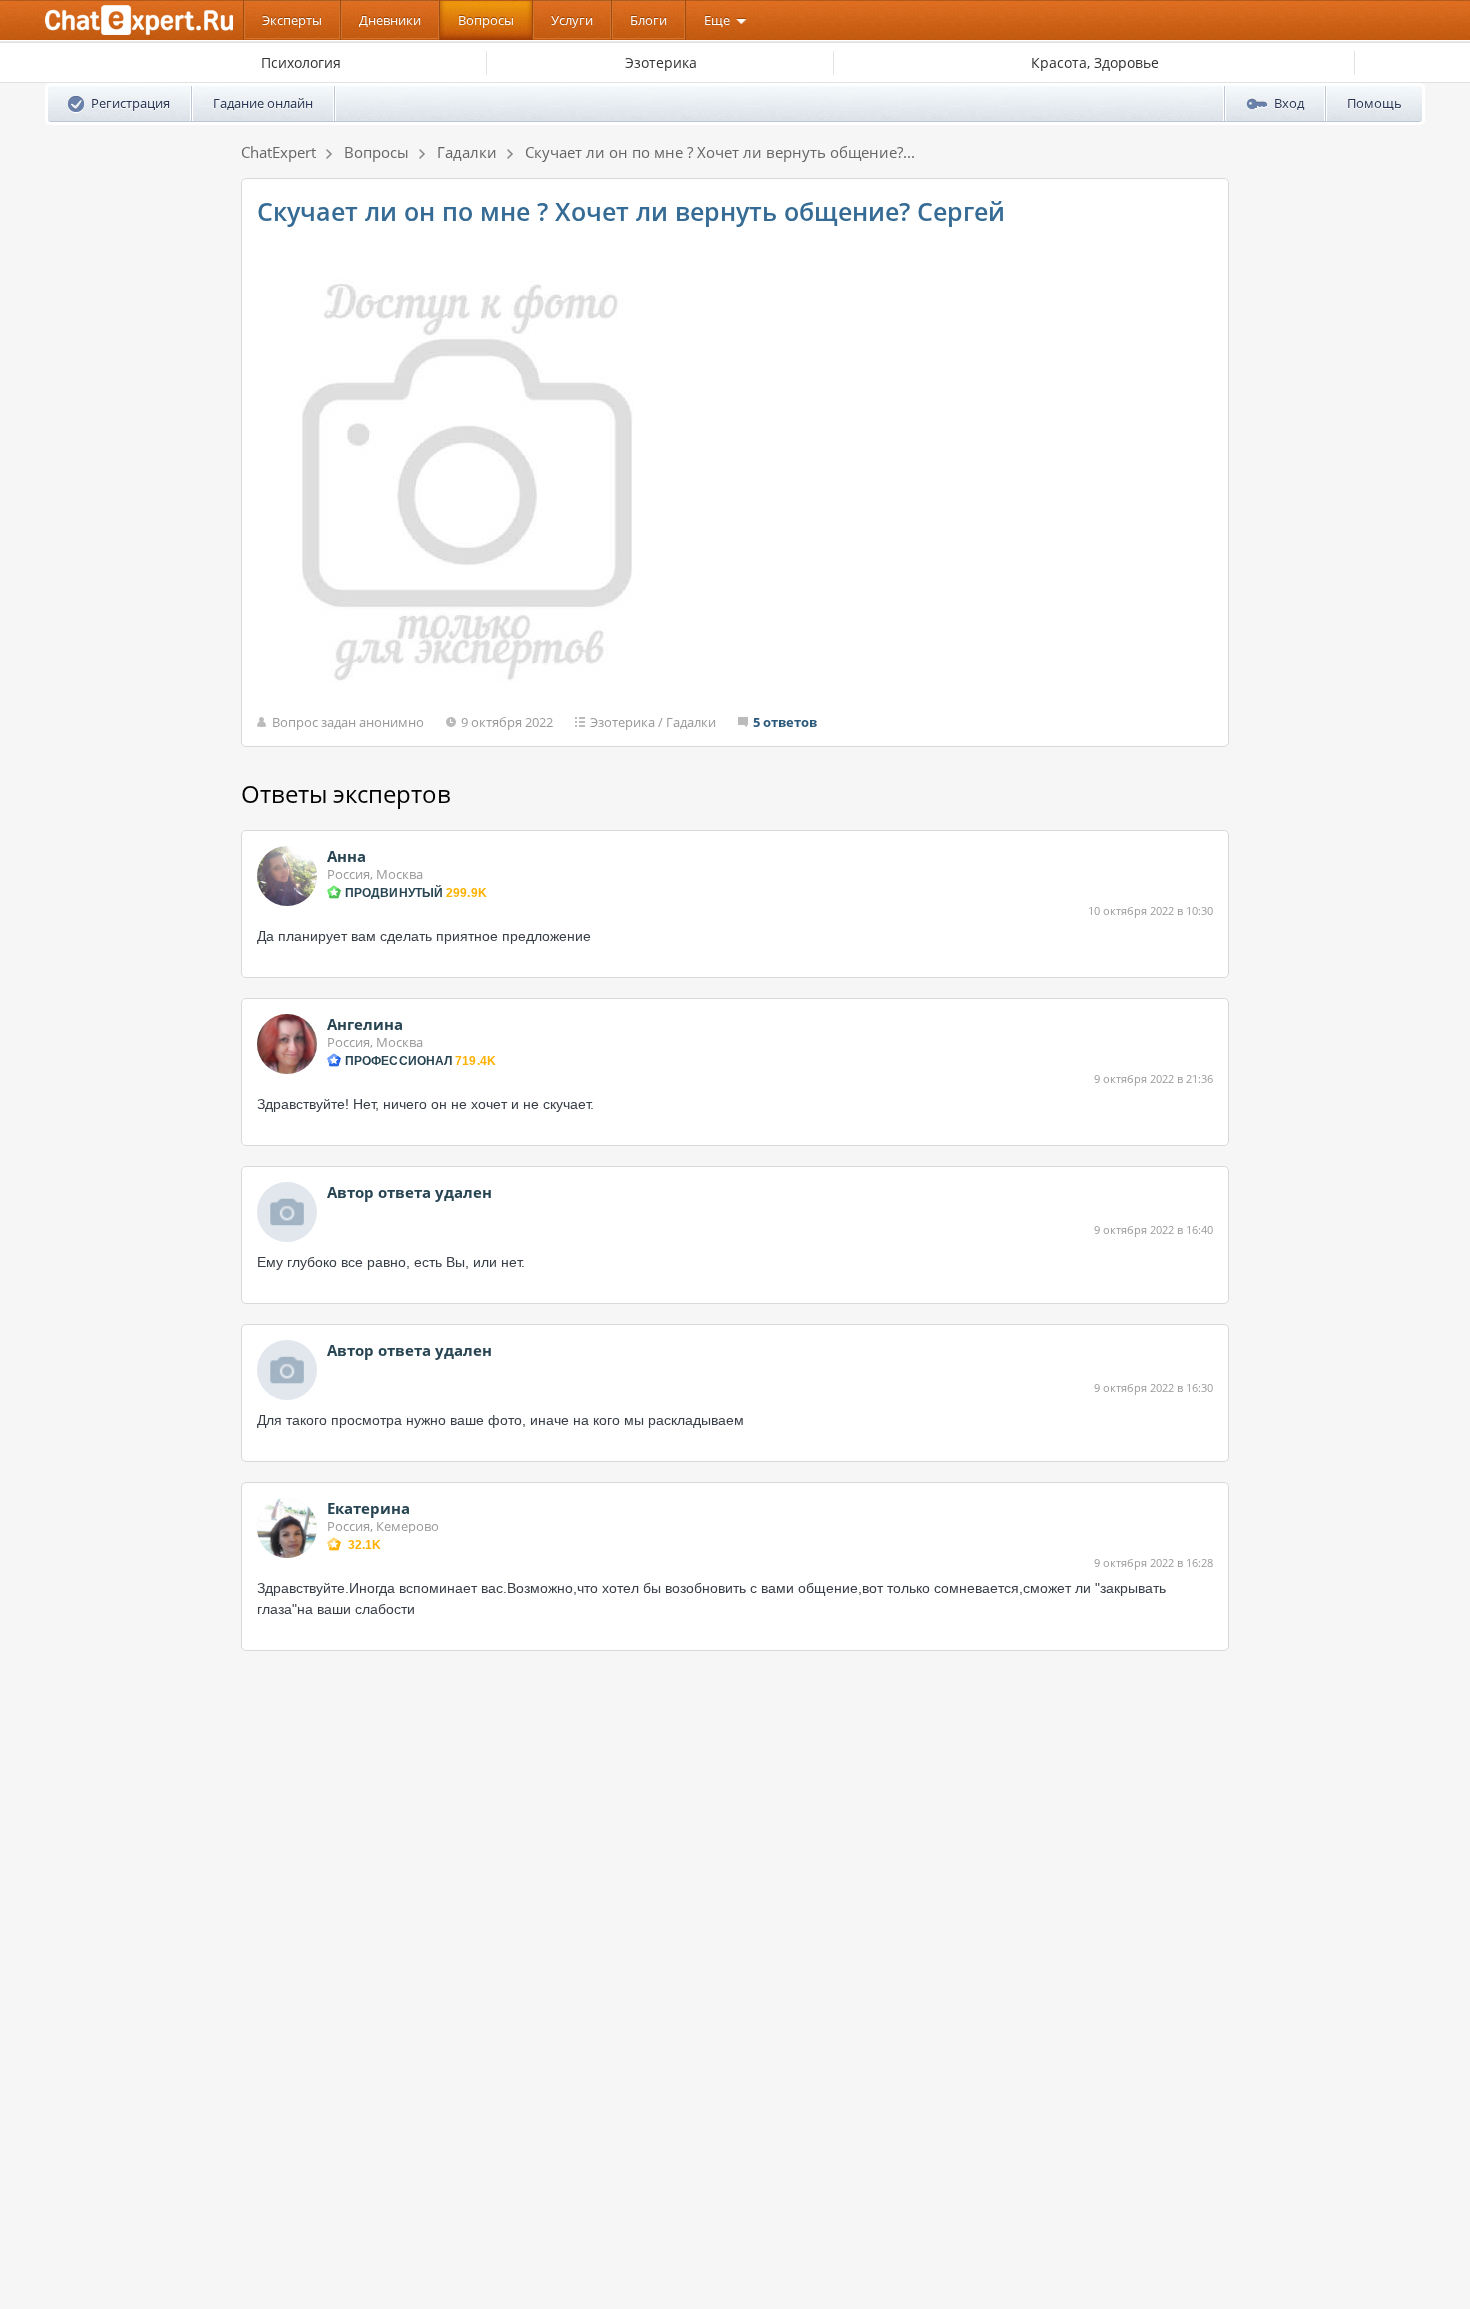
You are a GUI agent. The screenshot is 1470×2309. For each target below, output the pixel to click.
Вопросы (486, 20)
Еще (717, 20)
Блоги (648, 20)
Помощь (1374, 103)
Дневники (390, 20)
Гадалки (691, 722)
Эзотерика (622, 722)
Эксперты (292, 20)
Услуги (572, 20)
